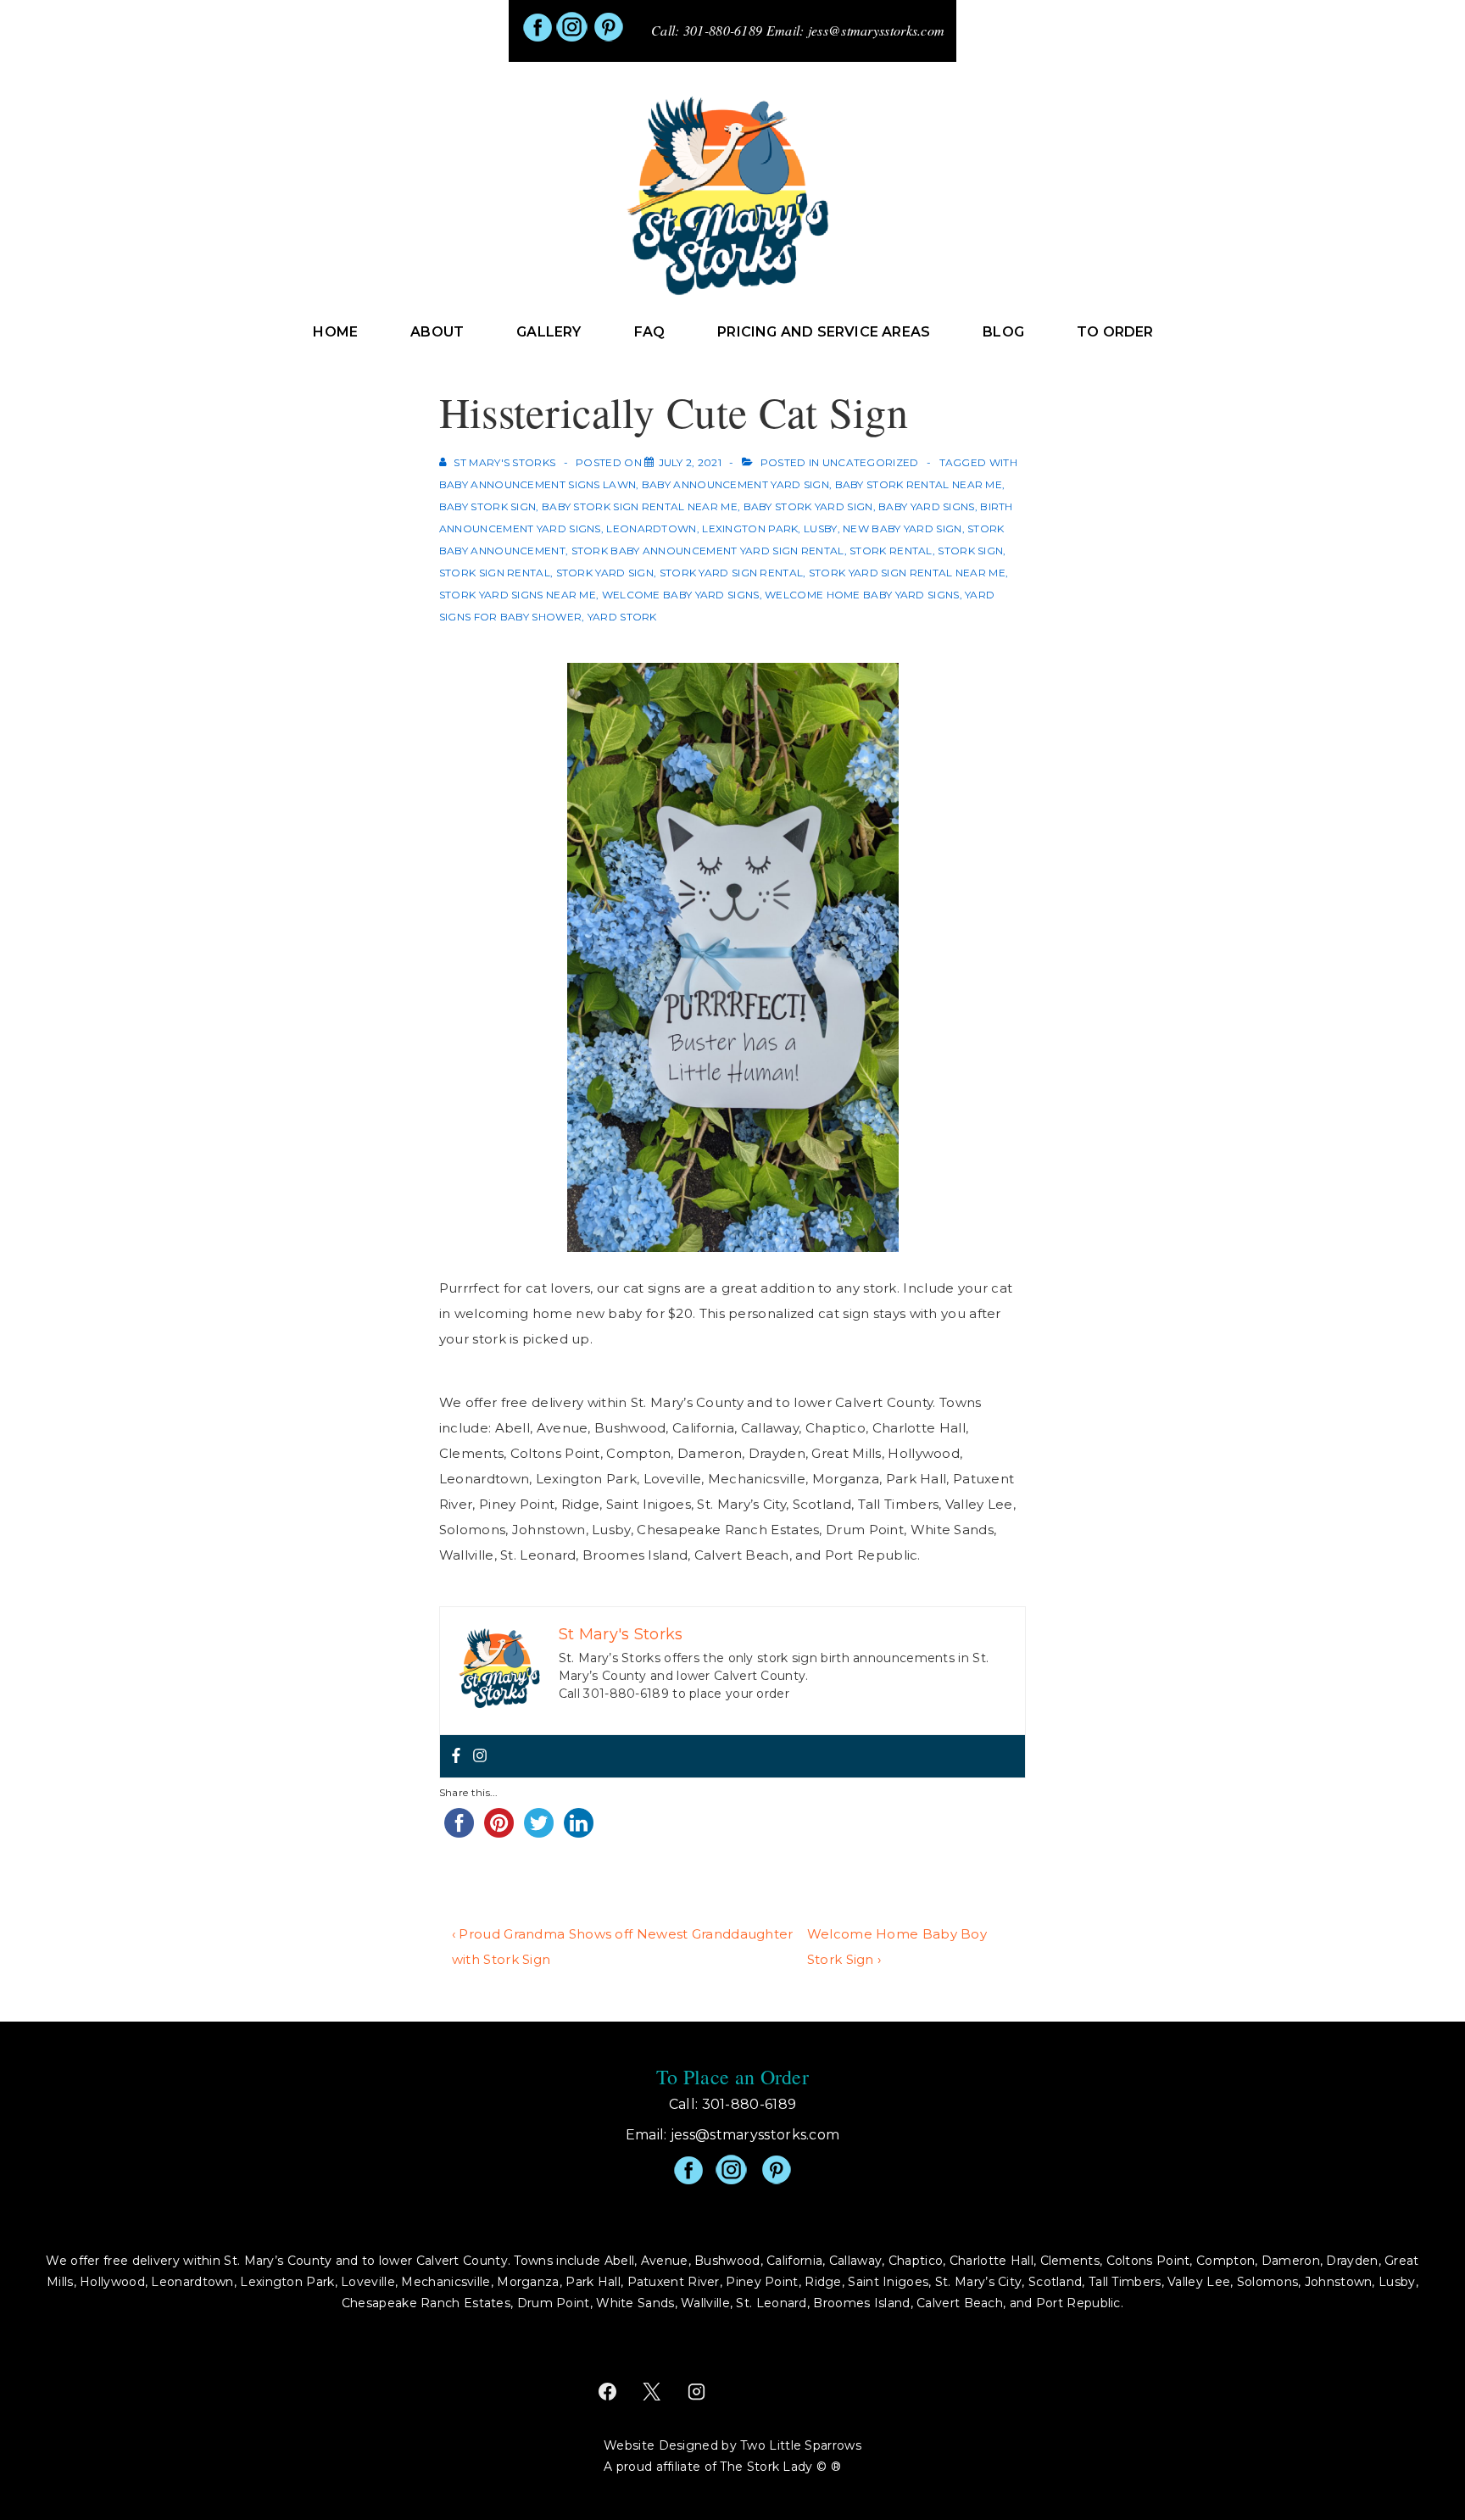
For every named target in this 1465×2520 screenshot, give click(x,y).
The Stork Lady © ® (780, 2467)
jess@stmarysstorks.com (877, 30)
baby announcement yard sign (735, 484)
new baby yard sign (902, 528)
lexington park (750, 528)
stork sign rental (495, 573)
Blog (1003, 332)
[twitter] (652, 2392)
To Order (1115, 332)
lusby (821, 528)
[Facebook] (456, 1756)
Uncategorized (871, 462)
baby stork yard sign (808, 506)
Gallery (549, 332)
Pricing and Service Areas (824, 332)
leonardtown (651, 528)
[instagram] (697, 2392)
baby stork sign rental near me (640, 506)
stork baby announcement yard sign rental (708, 551)
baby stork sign (488, 506)
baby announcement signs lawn (538, 484)
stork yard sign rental (732, 573)
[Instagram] (480, 1756)
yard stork (622, 617)
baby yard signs (927, 506)
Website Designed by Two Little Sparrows (732, 2445)
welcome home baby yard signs (862, 595)
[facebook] (607, 2392)
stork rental (891, 551)
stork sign (970, 551)
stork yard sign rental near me (907, 573)
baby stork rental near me (919, 484)
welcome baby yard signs (681, 595)
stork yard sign (605, 573)
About (437, 332)
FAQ (650, 332)
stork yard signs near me (518, 595)
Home (335, 332)
